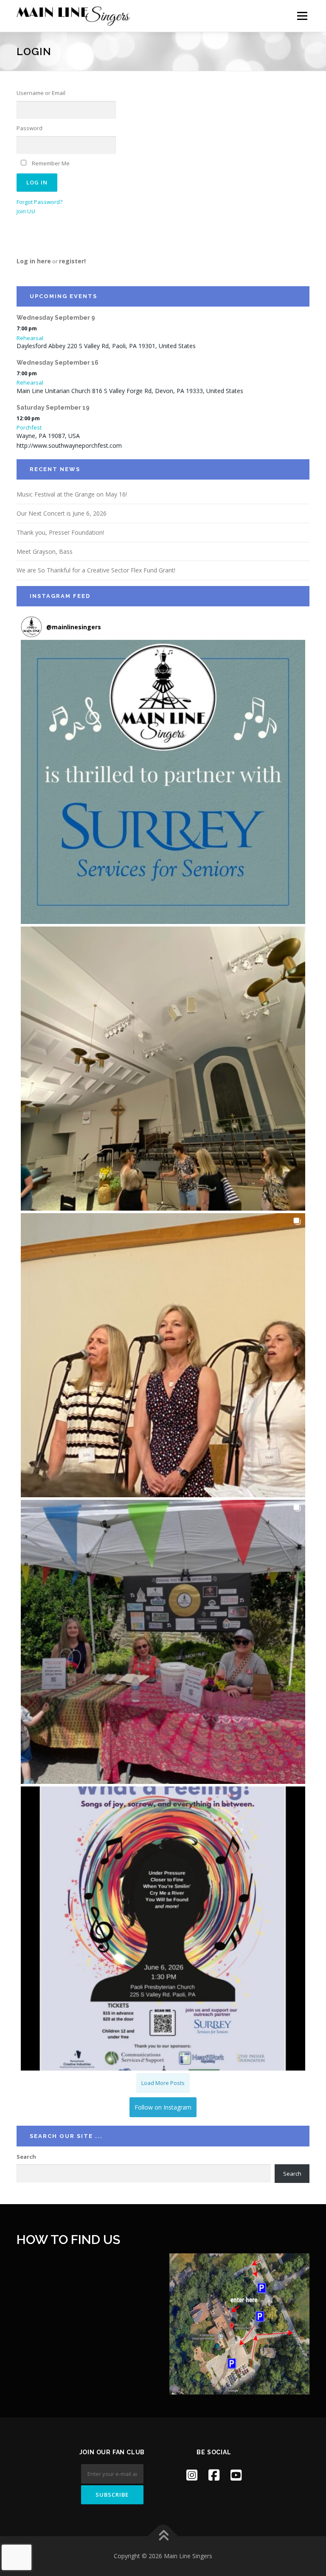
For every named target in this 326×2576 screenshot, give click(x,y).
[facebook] (214, 2475)
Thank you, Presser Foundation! (60, 532)
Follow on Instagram (163, 2107)
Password (30, 128)
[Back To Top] (163, 2536)
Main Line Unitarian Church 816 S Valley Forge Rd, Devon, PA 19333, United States (130, 391)
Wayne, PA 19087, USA (48, 436)
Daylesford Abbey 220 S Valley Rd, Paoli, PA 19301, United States (106, 346)
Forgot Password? (39, 202)
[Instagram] (192, 2475)
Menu (302, 16)
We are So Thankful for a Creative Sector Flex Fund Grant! (96, 570)
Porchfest (29, 427)
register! (72, 261)
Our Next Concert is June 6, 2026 (62, 513)
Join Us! (26, 211)
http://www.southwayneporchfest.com (69, 445)
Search (26, 2157)
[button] (163, 782)
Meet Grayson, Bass (45, 551)
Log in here (34, 261)
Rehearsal (30, 338)
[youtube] (236, 2475)
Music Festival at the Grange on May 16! (72, 494)
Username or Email (41, 93)
